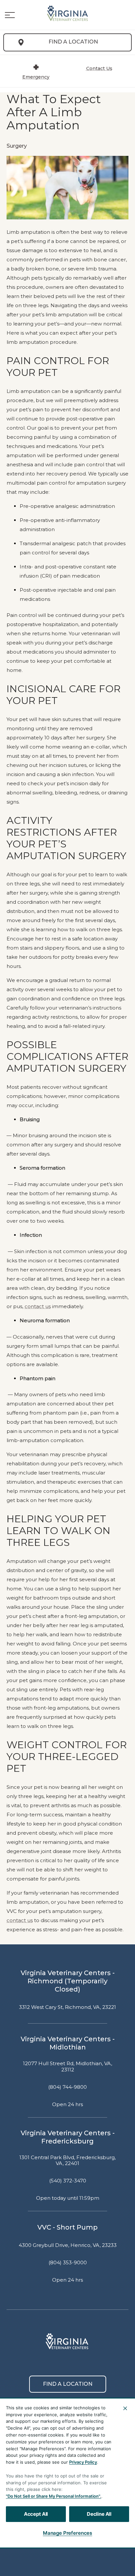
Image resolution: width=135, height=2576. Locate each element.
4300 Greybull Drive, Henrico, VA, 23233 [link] (68, 2245)
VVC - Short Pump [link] (67, 2227)
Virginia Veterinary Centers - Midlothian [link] (68, 2043)
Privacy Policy (83, 2462)
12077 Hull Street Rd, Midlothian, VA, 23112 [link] (67, 2067)
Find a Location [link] (73, 42)
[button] (10, 15)
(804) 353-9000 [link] (68, 2263)
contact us (38, 1307)
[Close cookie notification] (125, 2408)
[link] (67, 13)
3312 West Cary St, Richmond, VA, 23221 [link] (67, 2007)
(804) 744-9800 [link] (67, 2087)
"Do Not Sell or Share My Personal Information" (53, 2496)
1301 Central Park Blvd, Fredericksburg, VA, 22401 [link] (67, 2161)
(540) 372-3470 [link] (68, 2181)
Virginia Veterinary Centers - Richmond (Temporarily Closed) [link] (68, 1981)
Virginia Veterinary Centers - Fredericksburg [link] (68, 2137)
